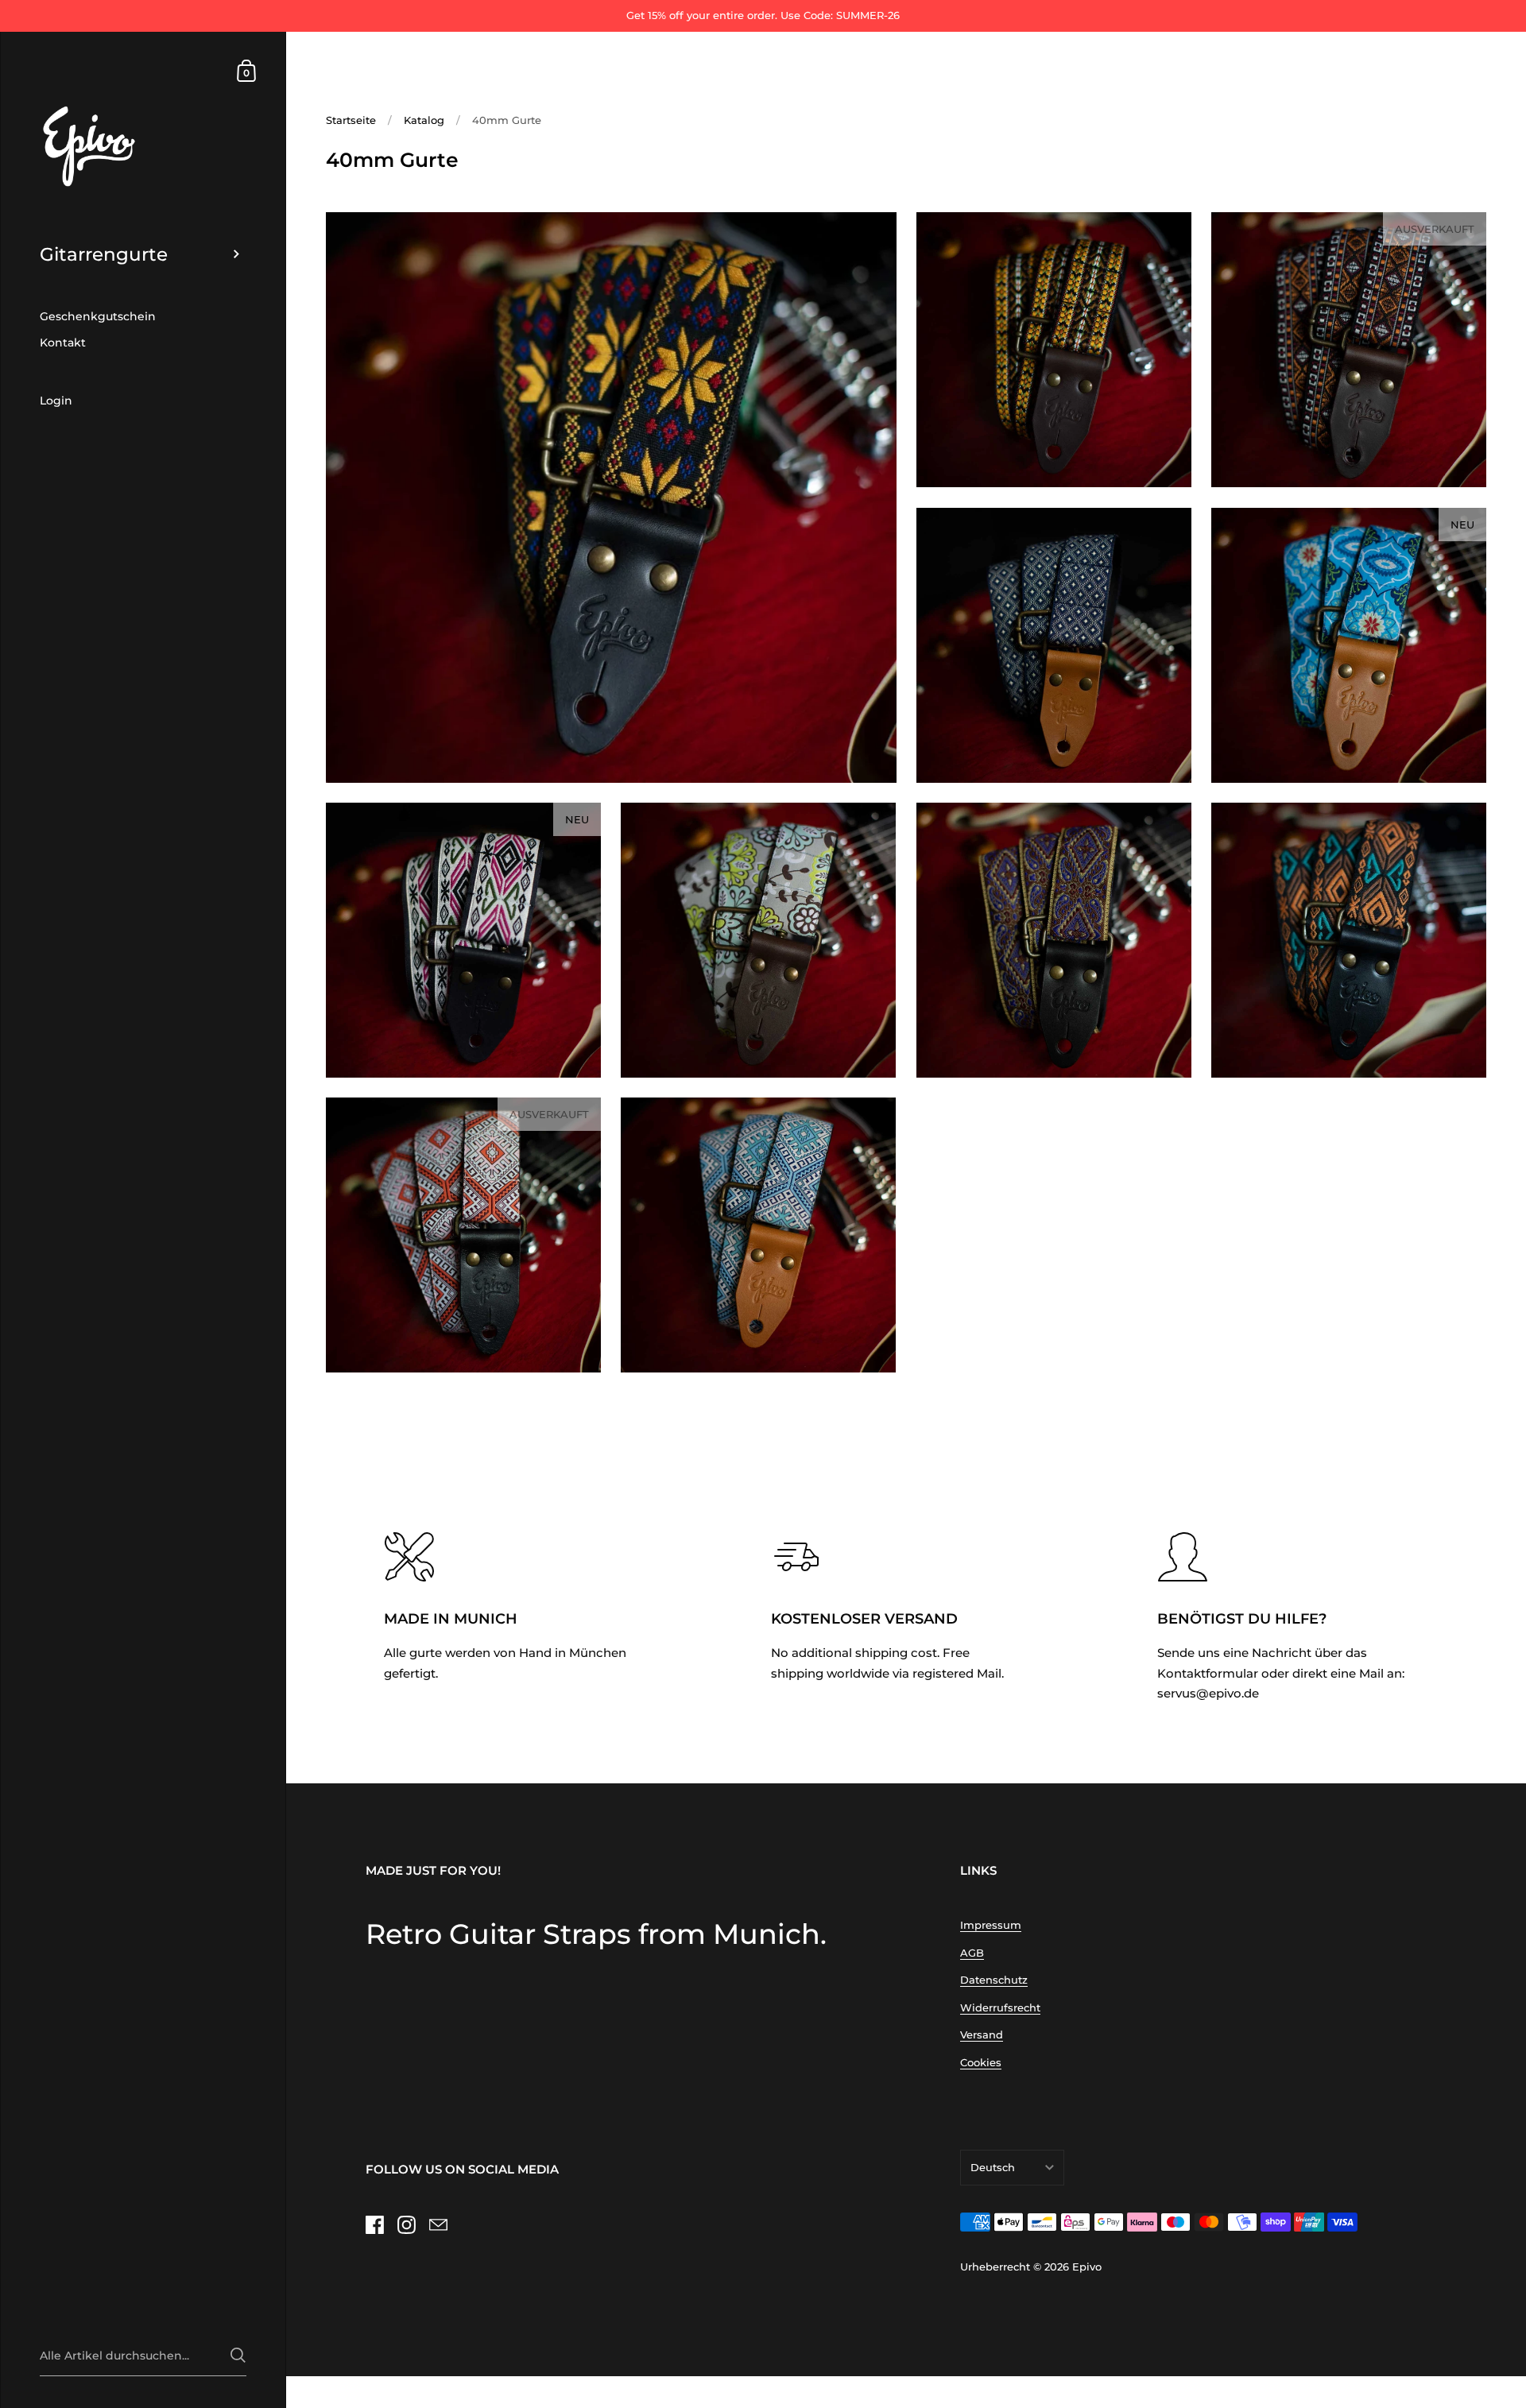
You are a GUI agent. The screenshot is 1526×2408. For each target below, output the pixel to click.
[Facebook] (374, 2225)
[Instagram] (406, 2225)
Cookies (981, 2062)
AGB (972, 1953)
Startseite (351, 120)
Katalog (424, 120)
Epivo (1087, 2267)
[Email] (438, 2225)
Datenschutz (994, 1980)
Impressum (991, 1925)
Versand (982, 2034)
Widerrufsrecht (1000, 2007)
